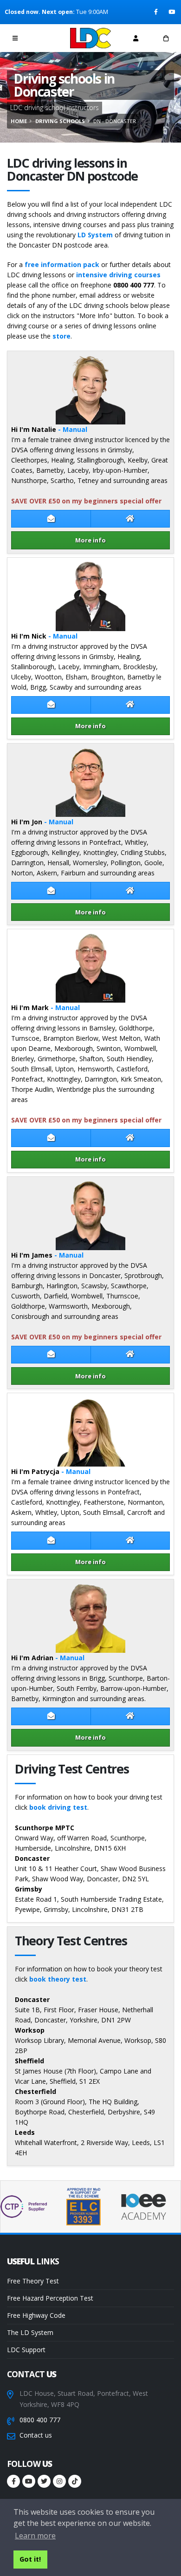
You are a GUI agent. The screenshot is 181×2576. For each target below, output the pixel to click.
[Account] (136, 38)
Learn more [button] (35, 2536)
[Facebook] (157, 12)
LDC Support (26, 2350)
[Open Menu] (15, 38)
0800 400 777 (40, 2420)
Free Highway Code (36, 2315)
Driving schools (60, 121)
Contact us (36, 2435)
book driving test (58, 1807)
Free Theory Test (33, 2281)
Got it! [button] (30, 2559)
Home (19, 121)
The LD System (30, 2332)
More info (90, 540)
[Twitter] (44, 2481)
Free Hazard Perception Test (50, 2298)
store (61, 336)
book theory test (58, 1979)
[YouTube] (172, 12)
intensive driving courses (118, 275)
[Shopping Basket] (166, 38)
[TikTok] (75, 2481)
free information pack (62, 264)
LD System (95, 235)
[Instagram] (59, 2481)
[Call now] (45, 38)
